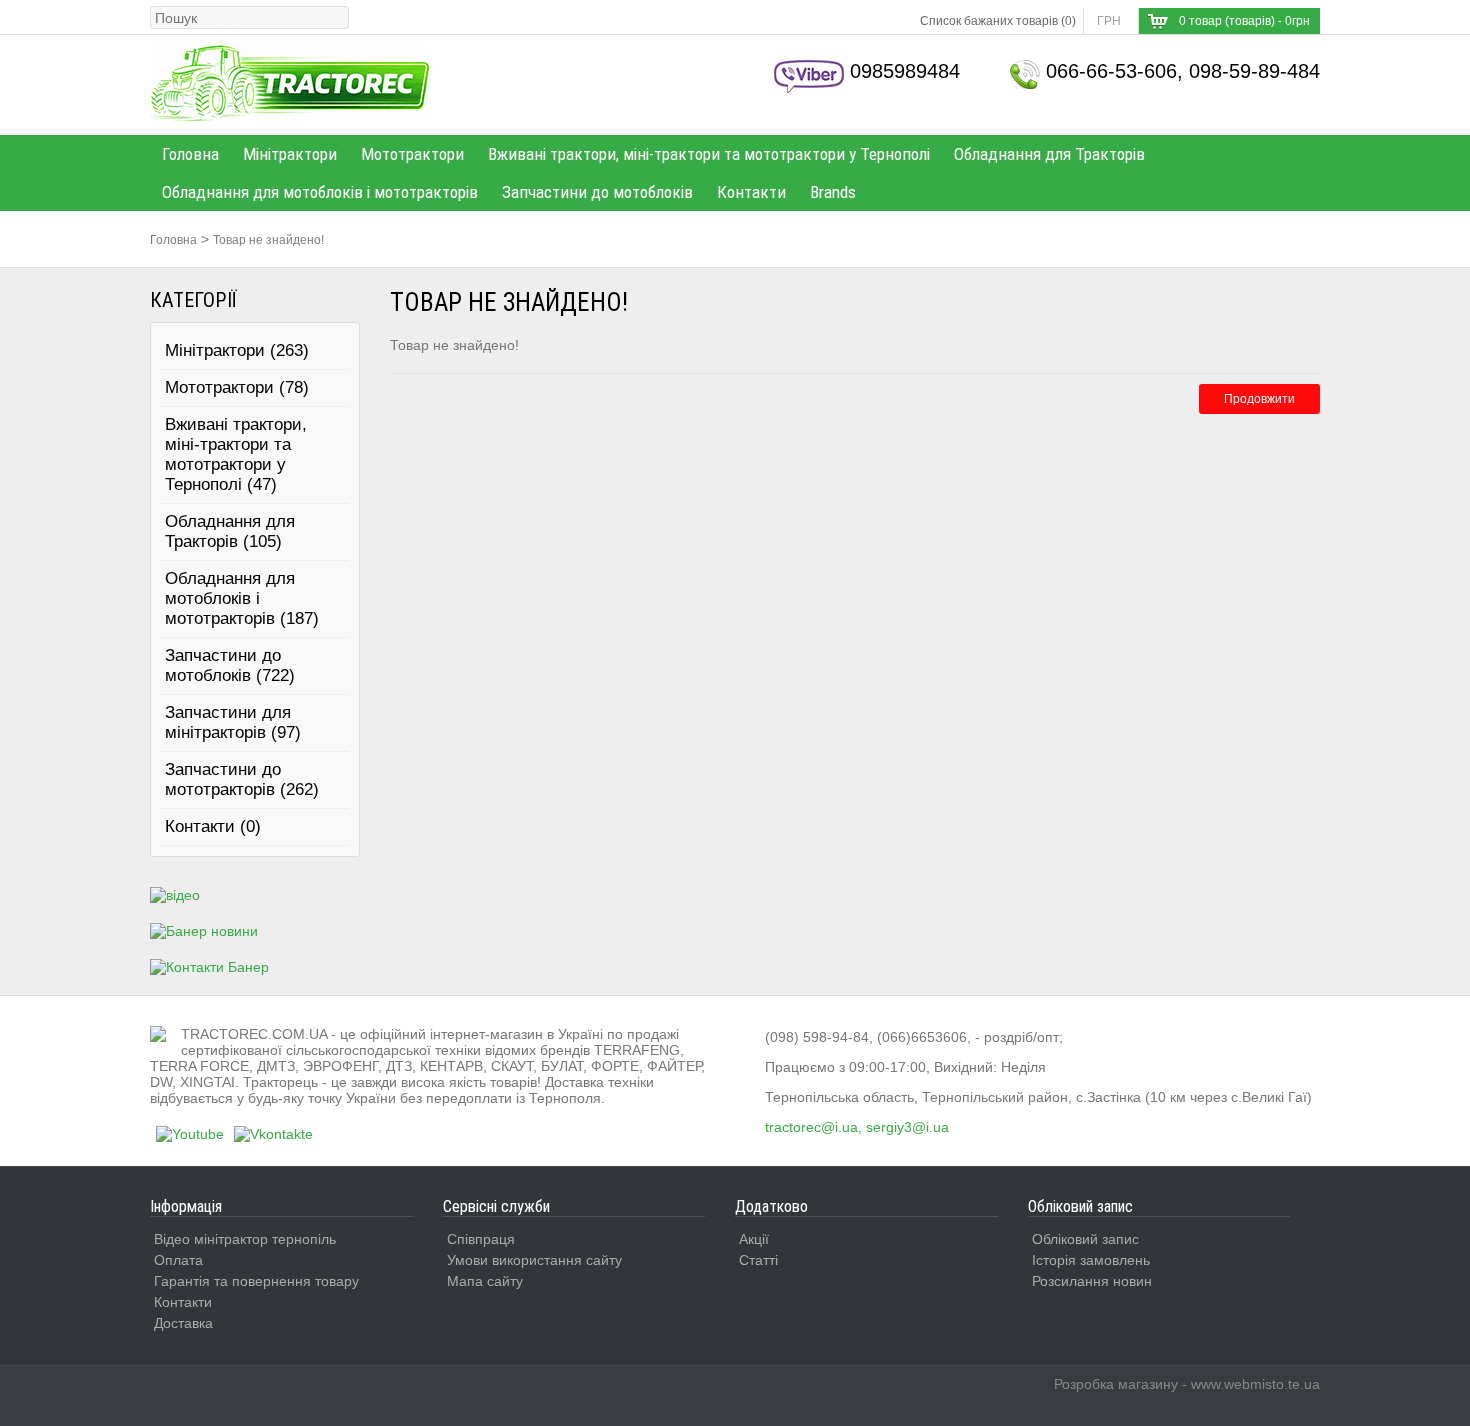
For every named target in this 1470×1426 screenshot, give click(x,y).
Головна (190, 154)
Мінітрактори (290, 154)
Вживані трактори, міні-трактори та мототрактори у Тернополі (709, 154)
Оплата (178, 1260)
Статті (758, 1260)
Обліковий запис (1085, 1239)
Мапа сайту (485, 1281)
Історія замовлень (1091, 1260)
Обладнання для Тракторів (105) (230, 531)
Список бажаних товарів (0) (998, 21)
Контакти (751, 192)
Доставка (183, 1323)
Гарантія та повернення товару (256, 1281)
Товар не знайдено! (268, 240)
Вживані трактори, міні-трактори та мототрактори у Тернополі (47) (236, 454)
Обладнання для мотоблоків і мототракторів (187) (242, 598)
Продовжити (1259, 399)
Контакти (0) (213, 826)
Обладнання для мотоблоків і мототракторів (320, 192)
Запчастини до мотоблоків (597, 192)
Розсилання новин (1092, 1281)
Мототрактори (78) (237, 387)
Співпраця (481, 1239)
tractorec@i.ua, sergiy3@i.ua (857, 1127)
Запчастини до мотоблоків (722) (230, 665)
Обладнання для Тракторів (1049, 154)
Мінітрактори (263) (237, 350)
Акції (754, 1239)
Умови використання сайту (534, 1260)
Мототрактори (412, 154)
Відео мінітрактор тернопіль (245, 1239)
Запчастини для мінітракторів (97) (233, 722)
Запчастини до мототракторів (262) (242, 779)
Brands (833, 192)
